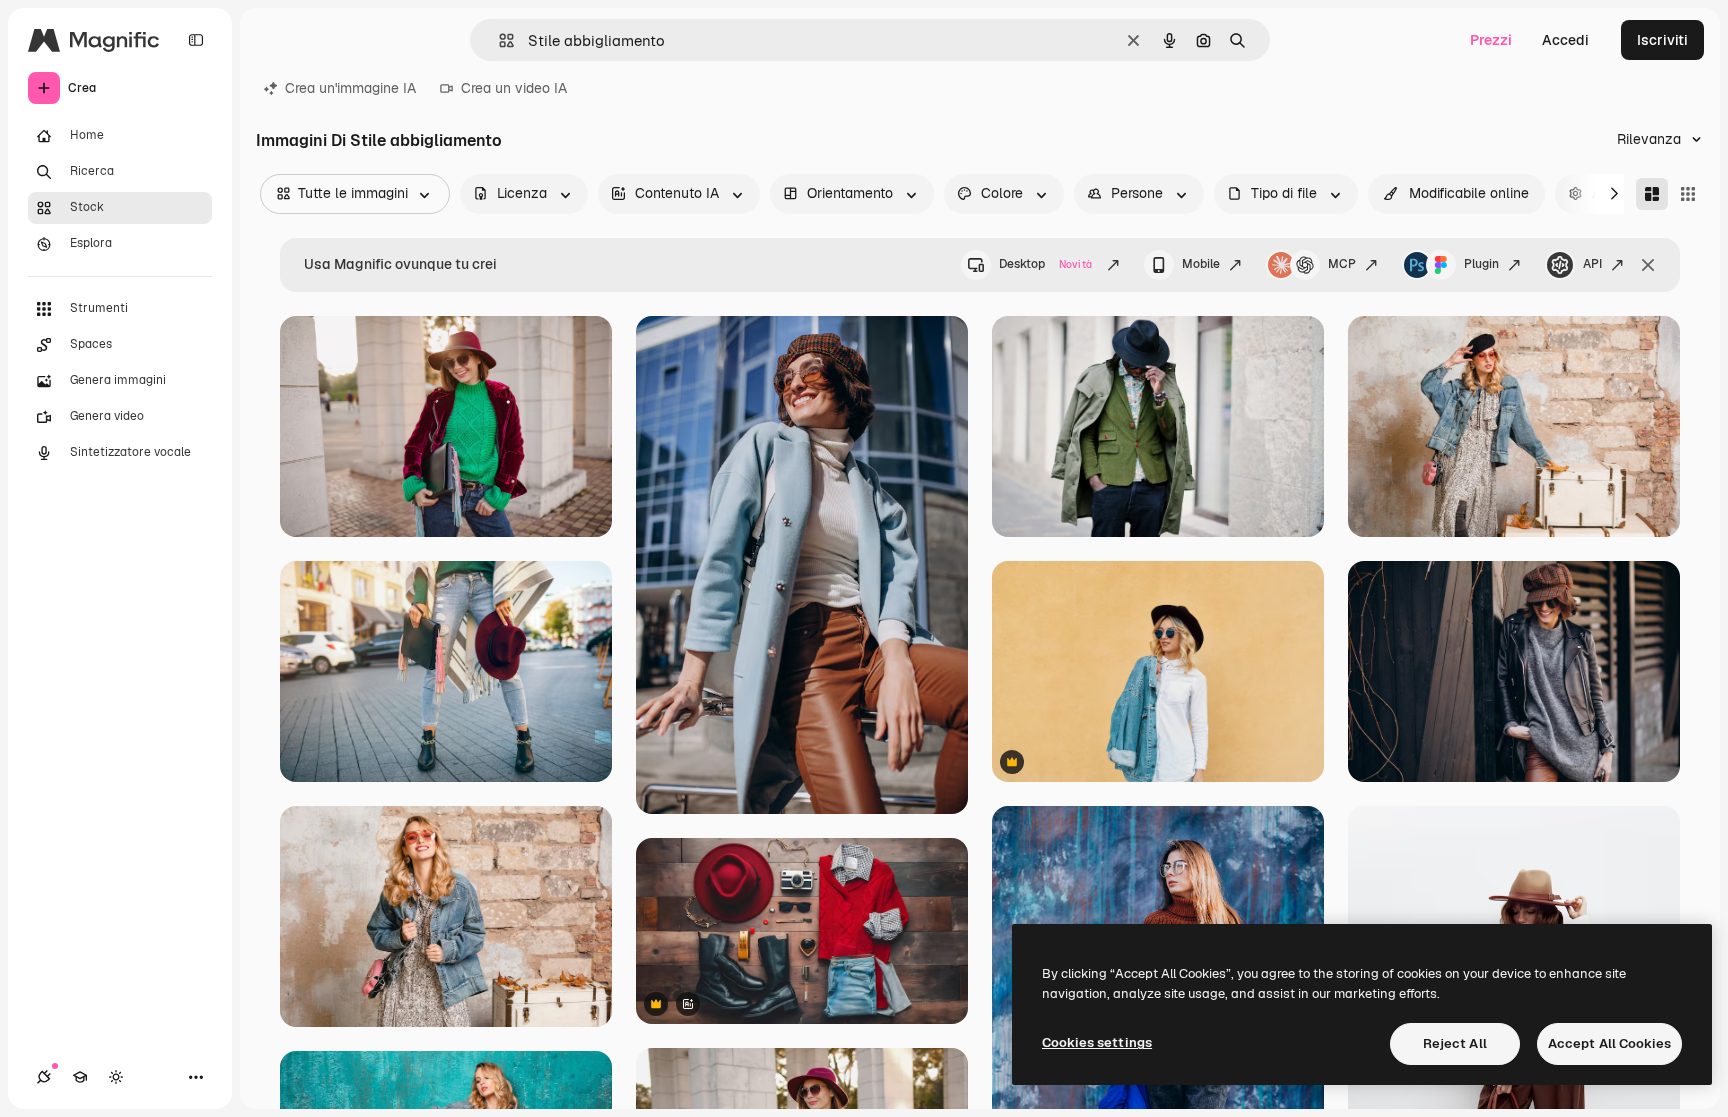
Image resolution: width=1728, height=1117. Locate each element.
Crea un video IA (514, 88)
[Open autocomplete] (498, 40)
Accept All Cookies (1609, 1043)
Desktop (1045, 264)
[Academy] (80, 1077)
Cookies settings (1097, 1042)
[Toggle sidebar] (196, 40)
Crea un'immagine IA (350, 88)
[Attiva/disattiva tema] (116, 1077)
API (1592, 264)
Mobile (1201, 264)
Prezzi (1491, 40)
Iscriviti (1662, 40)
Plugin (1481, 264)
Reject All (1455, 1043)
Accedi (1565, 40)
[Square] (1688, 194)
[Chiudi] (1648, 265)
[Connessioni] (44, 1077)
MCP (1342, 264)
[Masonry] (1652, 194)
